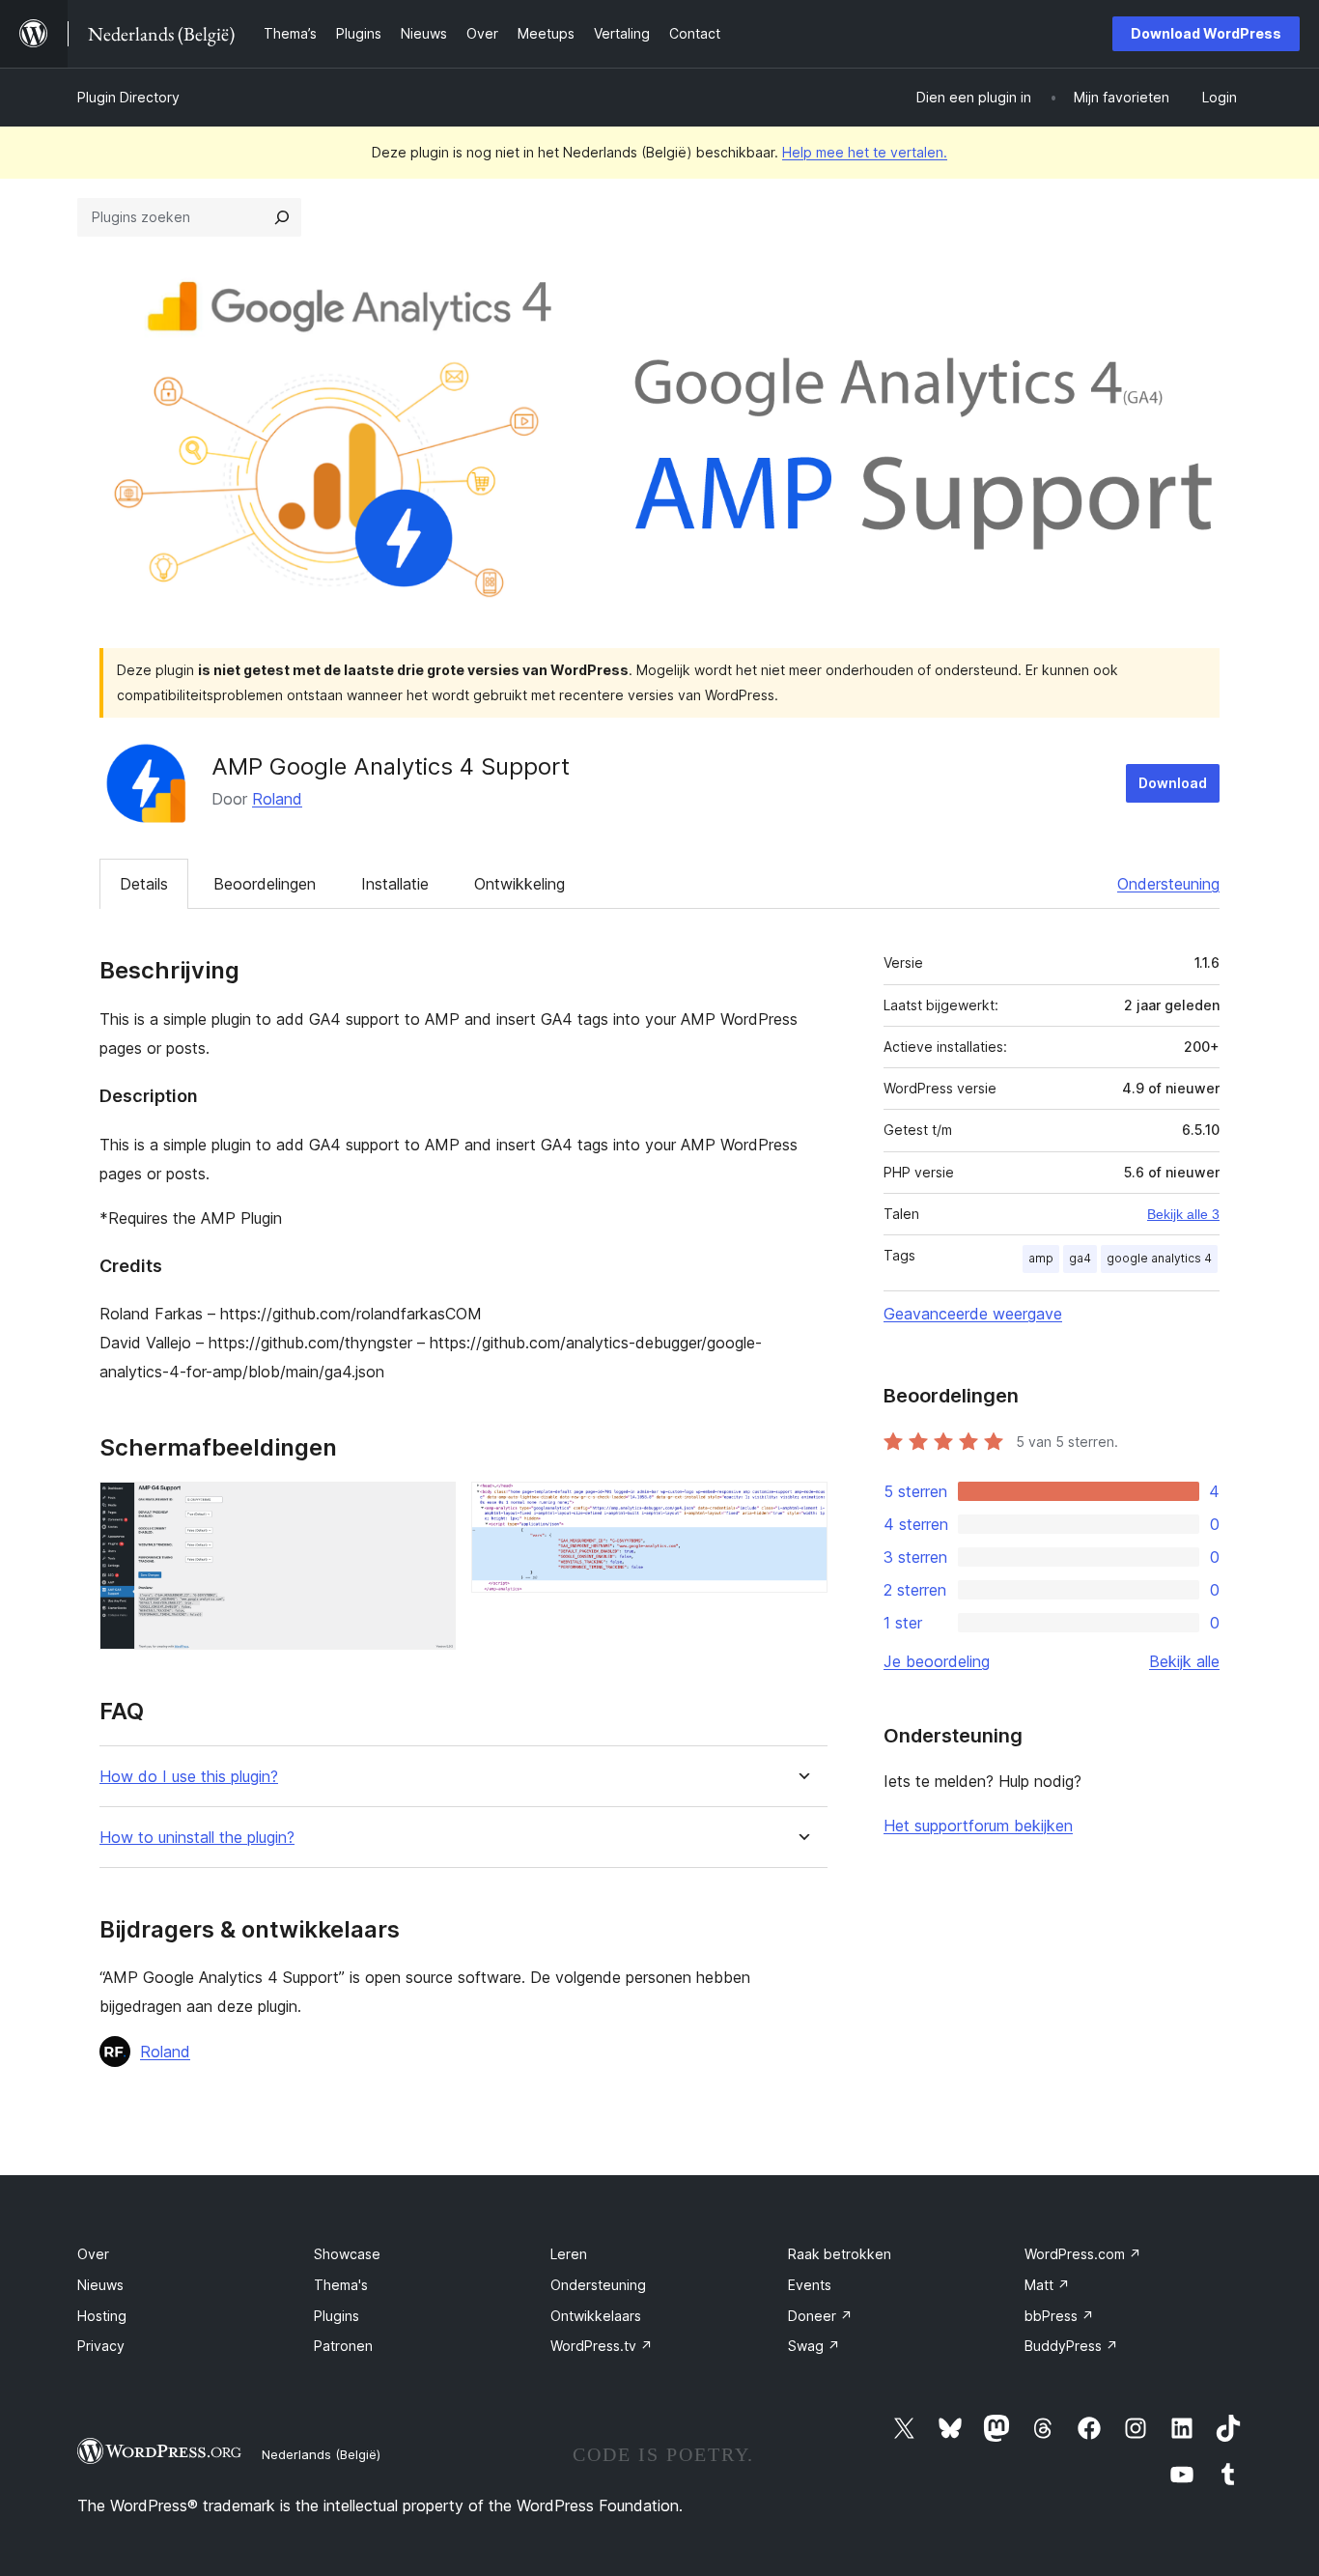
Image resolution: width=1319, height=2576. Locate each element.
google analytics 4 (1159, 1258)
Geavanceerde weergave (973, 1314)
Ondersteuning (1168, 884)
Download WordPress (1206, 33)
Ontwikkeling (519, 884)
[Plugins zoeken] (282, 217)
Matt (1047, 2285)
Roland (277, 799)
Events (810, 2285)
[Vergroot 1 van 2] (430, 1508)
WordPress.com (1083, 2254)
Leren (569, 2254)
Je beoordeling (937, 1661)
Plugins (337, 2316)
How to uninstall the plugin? (197, 1838)
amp (1041, 1258)
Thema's (341, 2285)
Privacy (101, 2346)
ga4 (1080, 1258)
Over (93, 2254)
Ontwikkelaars (596, 2316)
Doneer (820, 2316)
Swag (814, 2346)
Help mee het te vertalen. (865, 152)
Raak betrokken (840, 2254)
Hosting (102, 2316)
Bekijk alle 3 (1183, 1214)
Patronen (343, 2346)
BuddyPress (1071, 2346)
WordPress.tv (602, 2346)
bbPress (1059, 2316)
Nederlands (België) (321, 2454)
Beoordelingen (265, 884)
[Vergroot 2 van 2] (801, 1508)
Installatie (395, 884)
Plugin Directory (128, 97)
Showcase (347, 2254)
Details (144, 884)
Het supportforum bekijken (978, 1826)
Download (1173, 783)
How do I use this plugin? (189, 1777)
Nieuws (100, 2285)
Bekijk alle (1184, 1661)
